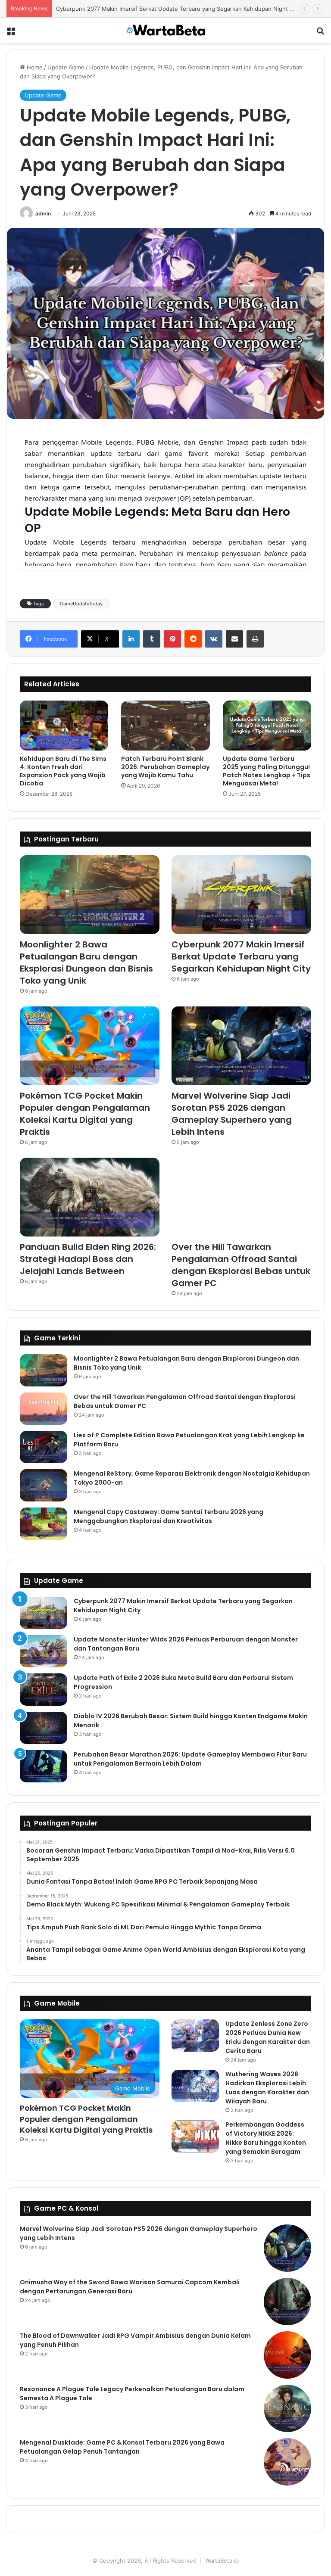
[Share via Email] (234, 639)
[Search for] (320, 34)
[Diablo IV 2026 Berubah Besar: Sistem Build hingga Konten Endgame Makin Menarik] (44, 1728)
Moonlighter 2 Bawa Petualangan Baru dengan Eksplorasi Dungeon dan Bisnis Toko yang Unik (86, 962)
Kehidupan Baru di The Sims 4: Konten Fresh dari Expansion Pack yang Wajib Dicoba (63, 771)
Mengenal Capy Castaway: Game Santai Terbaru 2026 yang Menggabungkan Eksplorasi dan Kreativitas (169, 1516)
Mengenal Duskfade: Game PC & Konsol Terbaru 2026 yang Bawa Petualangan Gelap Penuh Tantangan (122, 2447)
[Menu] (11, 34)
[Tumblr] (152, 639)
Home (34, 67)
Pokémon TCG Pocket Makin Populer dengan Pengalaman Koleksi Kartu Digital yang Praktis (85, 1114)
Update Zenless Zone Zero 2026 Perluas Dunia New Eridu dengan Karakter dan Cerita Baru (268, 2037)
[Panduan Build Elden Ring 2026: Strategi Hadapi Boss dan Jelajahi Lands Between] (90, 1197)
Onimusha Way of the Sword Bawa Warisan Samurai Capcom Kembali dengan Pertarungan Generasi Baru (130, 2287)
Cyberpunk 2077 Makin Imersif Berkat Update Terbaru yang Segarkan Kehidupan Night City (178, 9)
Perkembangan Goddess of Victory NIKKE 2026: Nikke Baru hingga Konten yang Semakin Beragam (266, 2138)
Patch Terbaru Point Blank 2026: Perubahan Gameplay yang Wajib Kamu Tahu (165, 767)
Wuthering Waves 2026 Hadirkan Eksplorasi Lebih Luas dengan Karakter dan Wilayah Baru (267, 2088)
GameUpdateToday (81, 604)
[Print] (255, 639)
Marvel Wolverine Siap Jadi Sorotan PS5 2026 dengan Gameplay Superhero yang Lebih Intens (232, 1114)
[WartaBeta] (165, 30)
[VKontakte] (214, 639)
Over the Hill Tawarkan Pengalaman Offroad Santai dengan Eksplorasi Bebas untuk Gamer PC (241, 1265)
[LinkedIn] (131, 639)
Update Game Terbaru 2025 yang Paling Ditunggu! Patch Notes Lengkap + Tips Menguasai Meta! (267, 771)
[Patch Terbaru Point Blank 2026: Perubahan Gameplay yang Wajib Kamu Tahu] (165, 726)
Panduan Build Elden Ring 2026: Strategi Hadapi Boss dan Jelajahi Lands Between (88, 1259)
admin (43, 213)
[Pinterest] (172, 639)
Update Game (66, 67)
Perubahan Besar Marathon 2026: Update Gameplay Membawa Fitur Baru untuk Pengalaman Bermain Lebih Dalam (190, 1759)
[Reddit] (193, 639)
